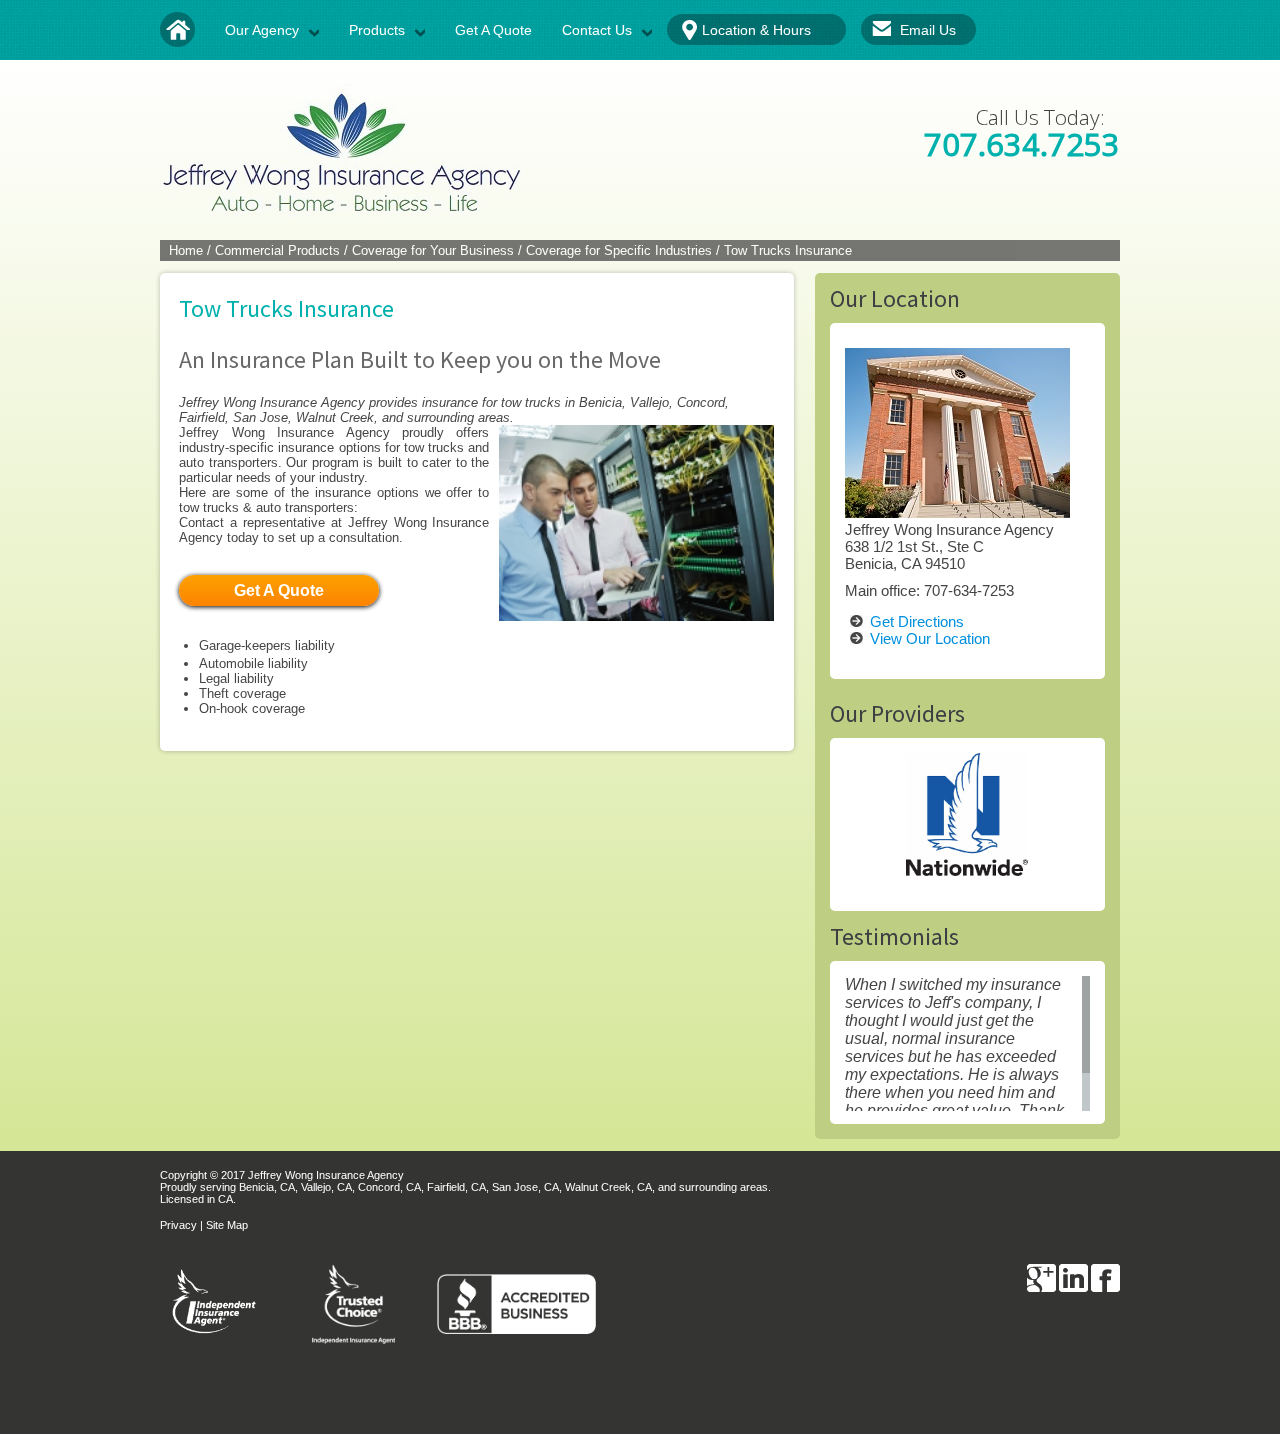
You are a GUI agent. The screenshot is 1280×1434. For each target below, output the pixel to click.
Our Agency (262, 30)
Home (186, 250)
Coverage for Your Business (433, 250)
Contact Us (597, 30)
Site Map (227, 1225)
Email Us (928, 30)
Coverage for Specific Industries (619, 250)
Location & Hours (756, 30)
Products (377, 30)
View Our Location (930, 638)
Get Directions (917, 621)
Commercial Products (277, 250)
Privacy (178, 1225)
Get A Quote (493, 30)
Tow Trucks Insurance (788, 250)
